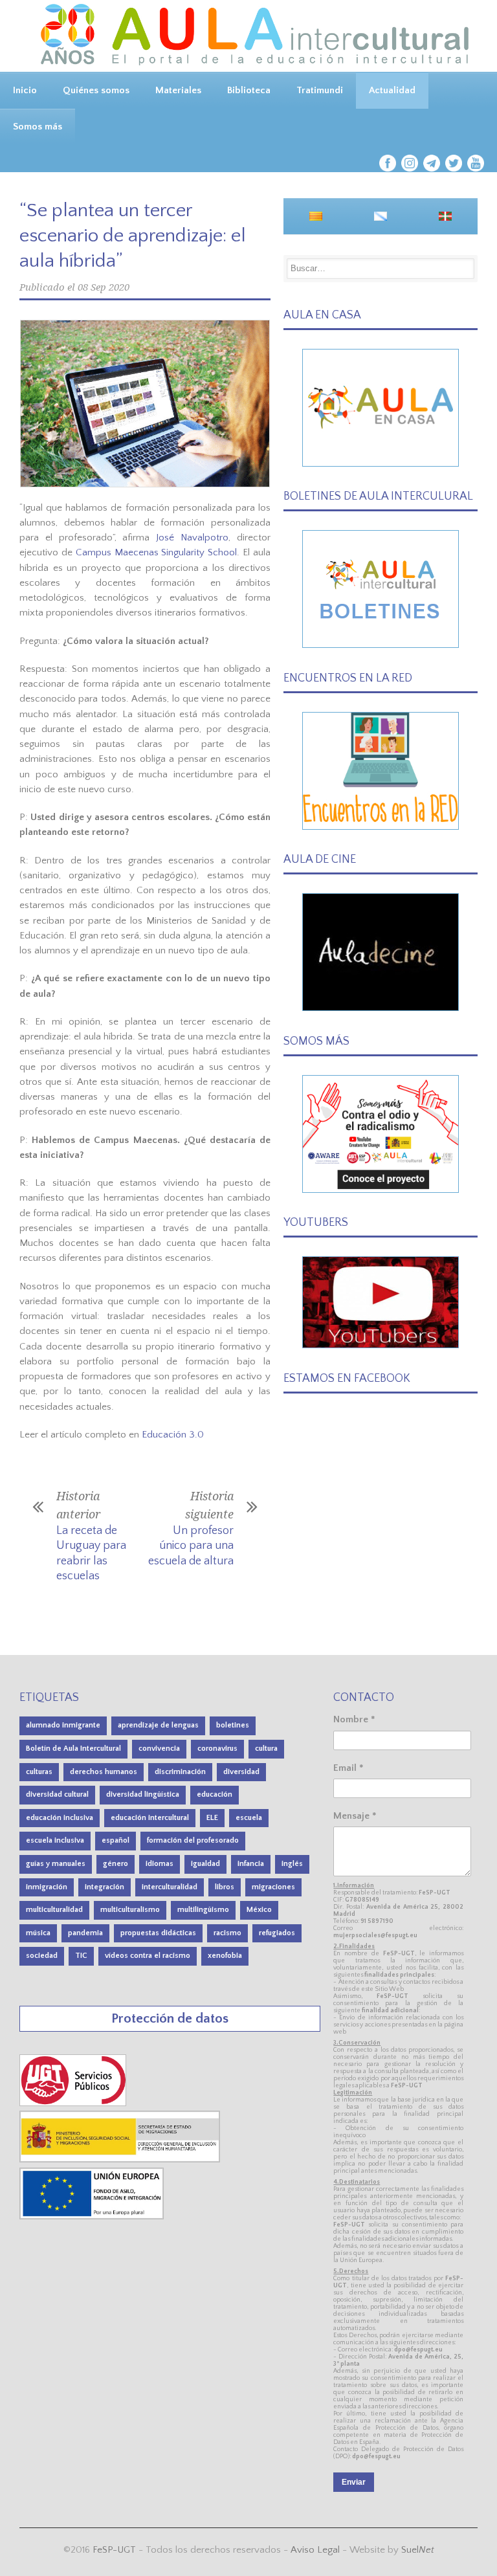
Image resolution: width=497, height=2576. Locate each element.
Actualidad (392, 90)
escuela (249, 1818)
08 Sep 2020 (104, 287)
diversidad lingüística (143, 1794)
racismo (227, 1933)
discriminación (180, 1772)
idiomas (160, 1864)
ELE (212, 1818)
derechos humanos (104, 1772)
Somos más (38, 127)
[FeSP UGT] (74, 2103)
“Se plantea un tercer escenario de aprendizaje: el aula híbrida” (133, 236)
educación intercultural (150, 1818)
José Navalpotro (192, 538)
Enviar (354, 2482)
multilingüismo (203, 1910)
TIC (81, 1956)
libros (225, 1887)
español (116, 1840)
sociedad (42, 1956)
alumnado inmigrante (63, 1725)
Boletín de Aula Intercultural (73, 1749)
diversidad (241, 1772)
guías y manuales (56, 1864)
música (38, 1933)
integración (105, 1887)
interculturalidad (170, 1887)
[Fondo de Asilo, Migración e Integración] (92, 2216)
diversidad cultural (57, 1794)
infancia (251, 1864)
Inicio (25, 90)
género (116, 1864)
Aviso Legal (315, 2550)
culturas (39, 1772)
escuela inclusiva (55, 1840)
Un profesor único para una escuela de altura (191, 1546)
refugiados (277, 1933)
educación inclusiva (60, 1818)
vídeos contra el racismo (148, 1956)
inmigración (47, 1887)
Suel (418, 2550)
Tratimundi (320, 90)
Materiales (178, 90)
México (259, 1910)
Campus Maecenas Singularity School (157, 552)
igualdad (205, 1864)
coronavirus (217, 1749)
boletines (233, 1725)
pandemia (85, 1933)
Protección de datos (170, 2018)
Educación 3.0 (173, 1435)
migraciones (273, 1887)
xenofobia (225, 1956)
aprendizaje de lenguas (158, 1725)
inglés (292, 1864)
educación (215, 1794)
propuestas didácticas (158, 1933)
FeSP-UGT (114, 2550)
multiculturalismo (130, 1910)
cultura (266, 1749)
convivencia (159, 1749)
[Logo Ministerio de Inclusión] (120, 2160)
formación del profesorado (193, 1840)
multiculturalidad (54, 1910)
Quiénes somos (96, 90)
